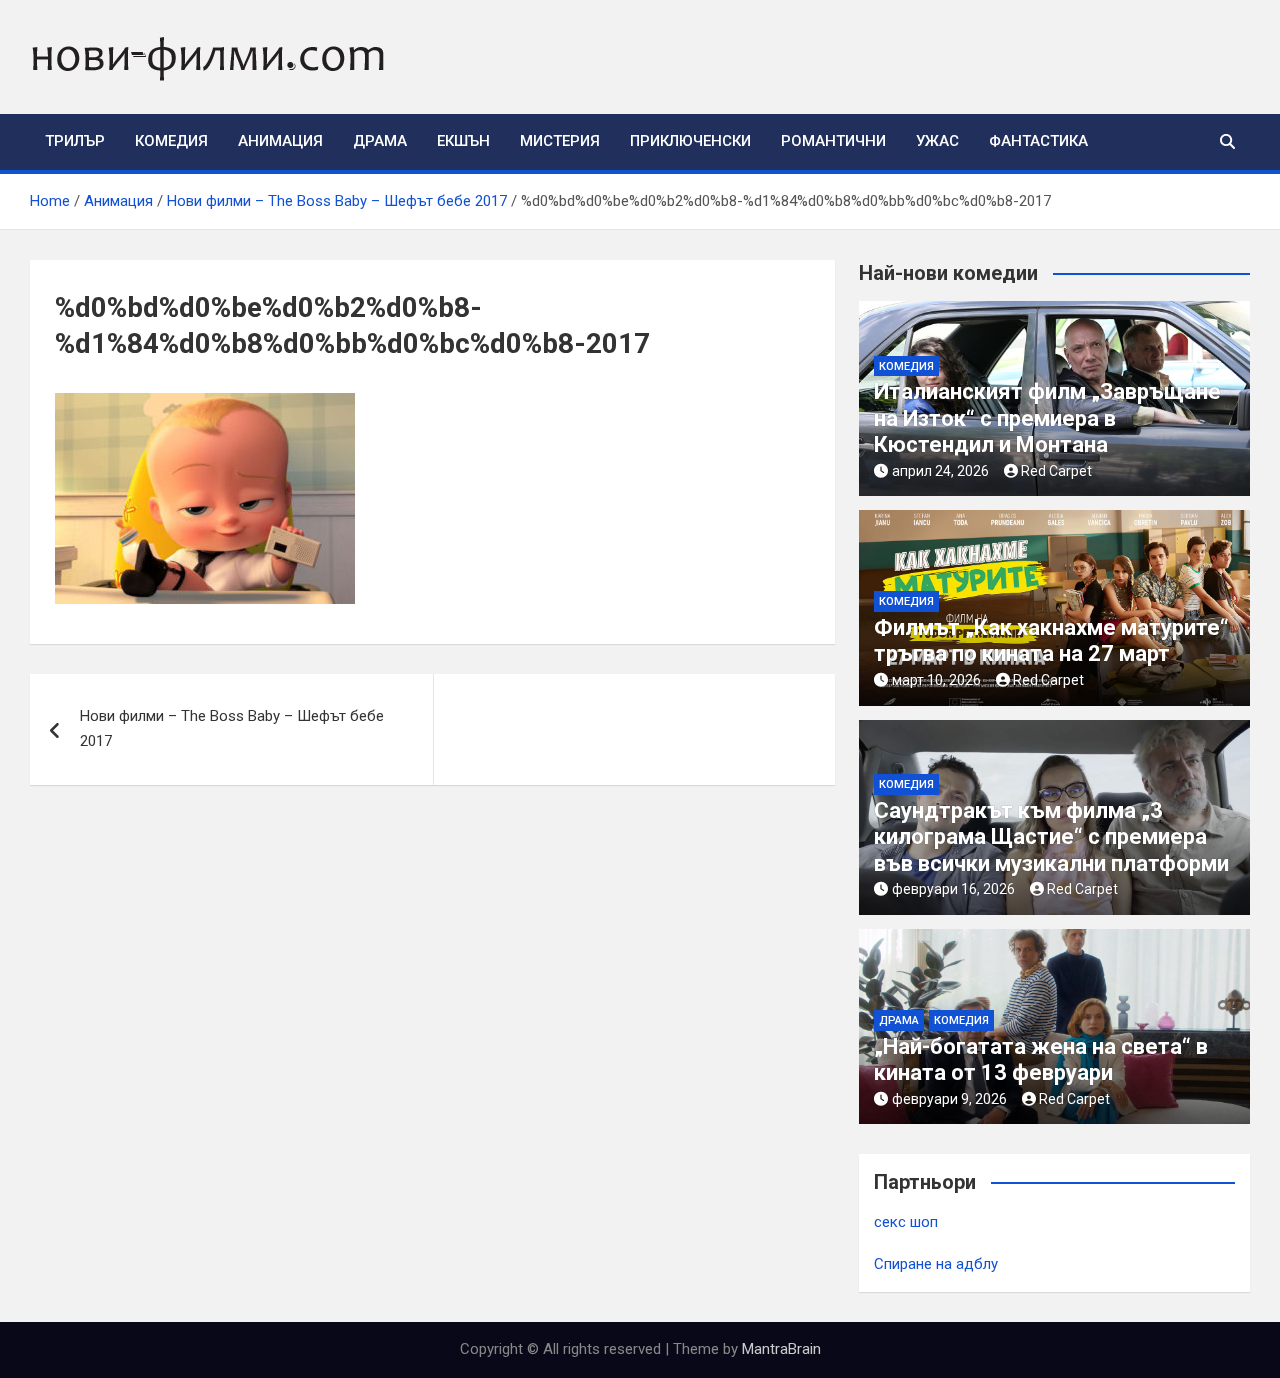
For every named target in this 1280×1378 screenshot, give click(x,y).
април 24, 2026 (940, 471)
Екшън (463, 141)
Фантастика (1038, 141)
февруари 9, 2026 (949, 1099)
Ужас (937, 141)
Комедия (171, 141)
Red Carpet (1056, 471)
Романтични (833, 141)
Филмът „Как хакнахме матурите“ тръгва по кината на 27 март (1051, 640)
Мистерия (560, 141)
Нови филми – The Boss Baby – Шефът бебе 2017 (232, 729)
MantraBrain (781, 1349)
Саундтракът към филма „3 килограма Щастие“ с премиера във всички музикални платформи (1051, 837)
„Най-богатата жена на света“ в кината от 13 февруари (1041, 1059)
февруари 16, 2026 (953, 889)
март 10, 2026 (936, 680)
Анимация (280, 141)
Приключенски (690, 141)
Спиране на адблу (936, 1264)
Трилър (75, 141)
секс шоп (906, 1222)
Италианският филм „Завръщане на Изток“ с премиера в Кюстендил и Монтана (1047, 418)
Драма (380, 141)
